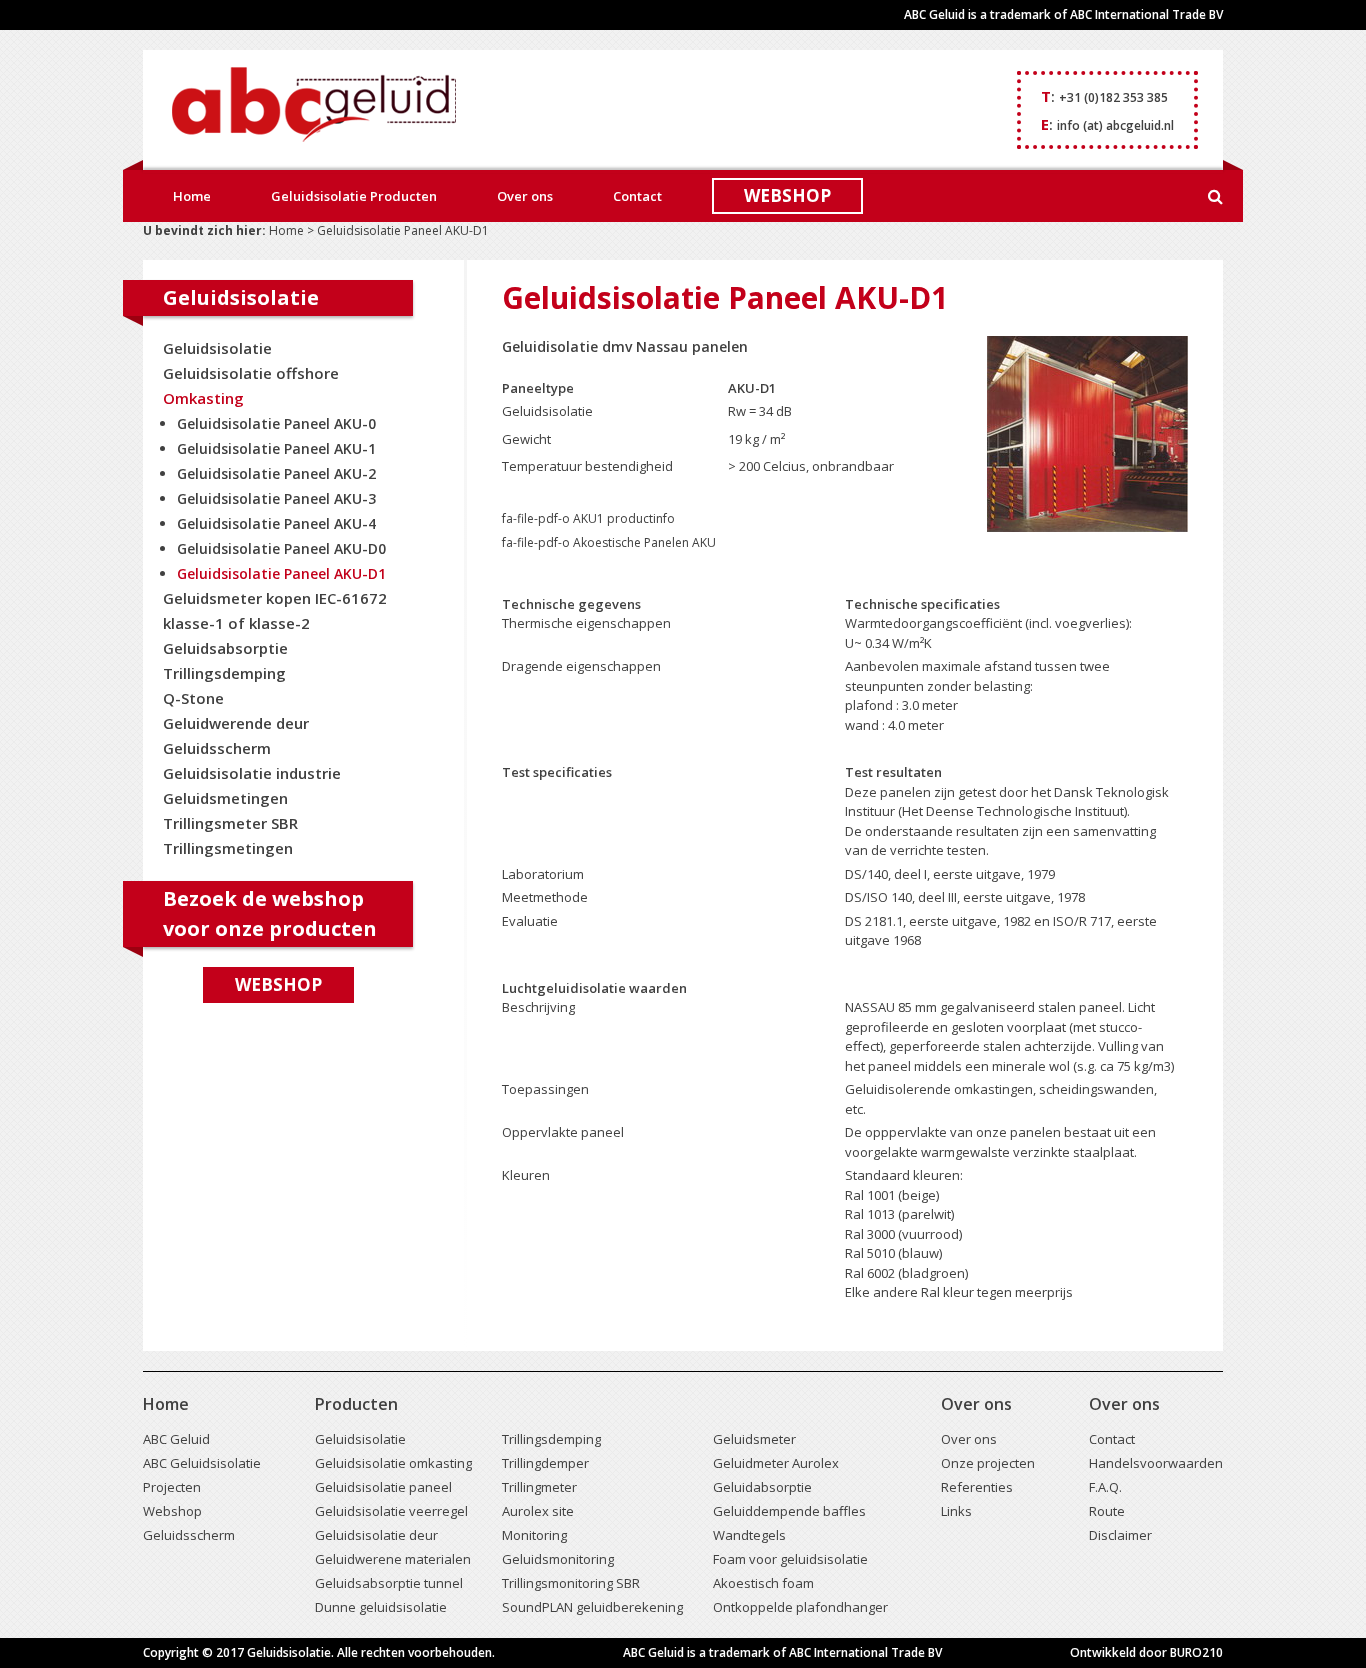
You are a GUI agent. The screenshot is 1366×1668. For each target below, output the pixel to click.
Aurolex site (538, 1511)
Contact (637, 196)
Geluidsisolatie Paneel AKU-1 (276, 448)
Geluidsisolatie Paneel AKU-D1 (281, 573)
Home (192, 196)
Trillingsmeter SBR (230, 823)
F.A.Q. (1105, 1487)
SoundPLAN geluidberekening (592, 1607)
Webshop (278, 984)
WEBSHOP (787, 195)
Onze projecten (988, 1463)
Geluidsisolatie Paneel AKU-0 (276, 423)
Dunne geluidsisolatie (381, 1607)
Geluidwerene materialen (393, 1559)
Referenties (977, 1487)
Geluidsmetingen (225, 798)
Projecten (172, 1487)
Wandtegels (749, 1535)
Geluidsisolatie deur (376, 1535)
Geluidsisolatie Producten (354, 196)
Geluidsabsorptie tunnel (389, 1583)
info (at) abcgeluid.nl (1115, 125)
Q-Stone (193, 698)
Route (1107, 1511)
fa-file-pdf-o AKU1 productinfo (588, 518)
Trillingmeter (539, 1487)
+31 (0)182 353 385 (1113, 97)
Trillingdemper (545, 1463)
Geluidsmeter (754, 1439)
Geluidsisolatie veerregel (391, 1511)
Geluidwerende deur (236, 723)
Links (956, 1511)
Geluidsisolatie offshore (251, 373)
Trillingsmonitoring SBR (571, 1583)
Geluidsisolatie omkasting (393, 1463)
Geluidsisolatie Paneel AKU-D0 (281, 548)
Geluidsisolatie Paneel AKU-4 (276, 523)
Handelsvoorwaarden (1156, 1463)
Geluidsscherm (217, 748)
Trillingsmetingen (228, 848)
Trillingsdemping (224, 673)
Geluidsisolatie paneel (383, 1487)
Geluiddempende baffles (789, 1511)
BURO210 (1196, 1652)
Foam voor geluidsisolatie (790, 1559)
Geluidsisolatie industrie (252, 773)
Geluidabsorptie (762, 1487)
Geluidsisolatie (217, 348)
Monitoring (534, 1535)
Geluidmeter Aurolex (776, 1463)
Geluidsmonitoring (558, 1559)
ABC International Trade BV (1146, 14)
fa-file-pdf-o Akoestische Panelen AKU (609, 542)
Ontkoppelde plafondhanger (800, 1607)
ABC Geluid (176, 1439)
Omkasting (203, 398)
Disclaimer (1120, 1535)
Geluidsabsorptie (225, 648)
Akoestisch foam (763, 1583)
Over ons (525, 196)
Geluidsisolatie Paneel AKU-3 (276, 498)
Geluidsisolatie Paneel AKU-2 (276, 473)
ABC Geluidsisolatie (202, 1463)
